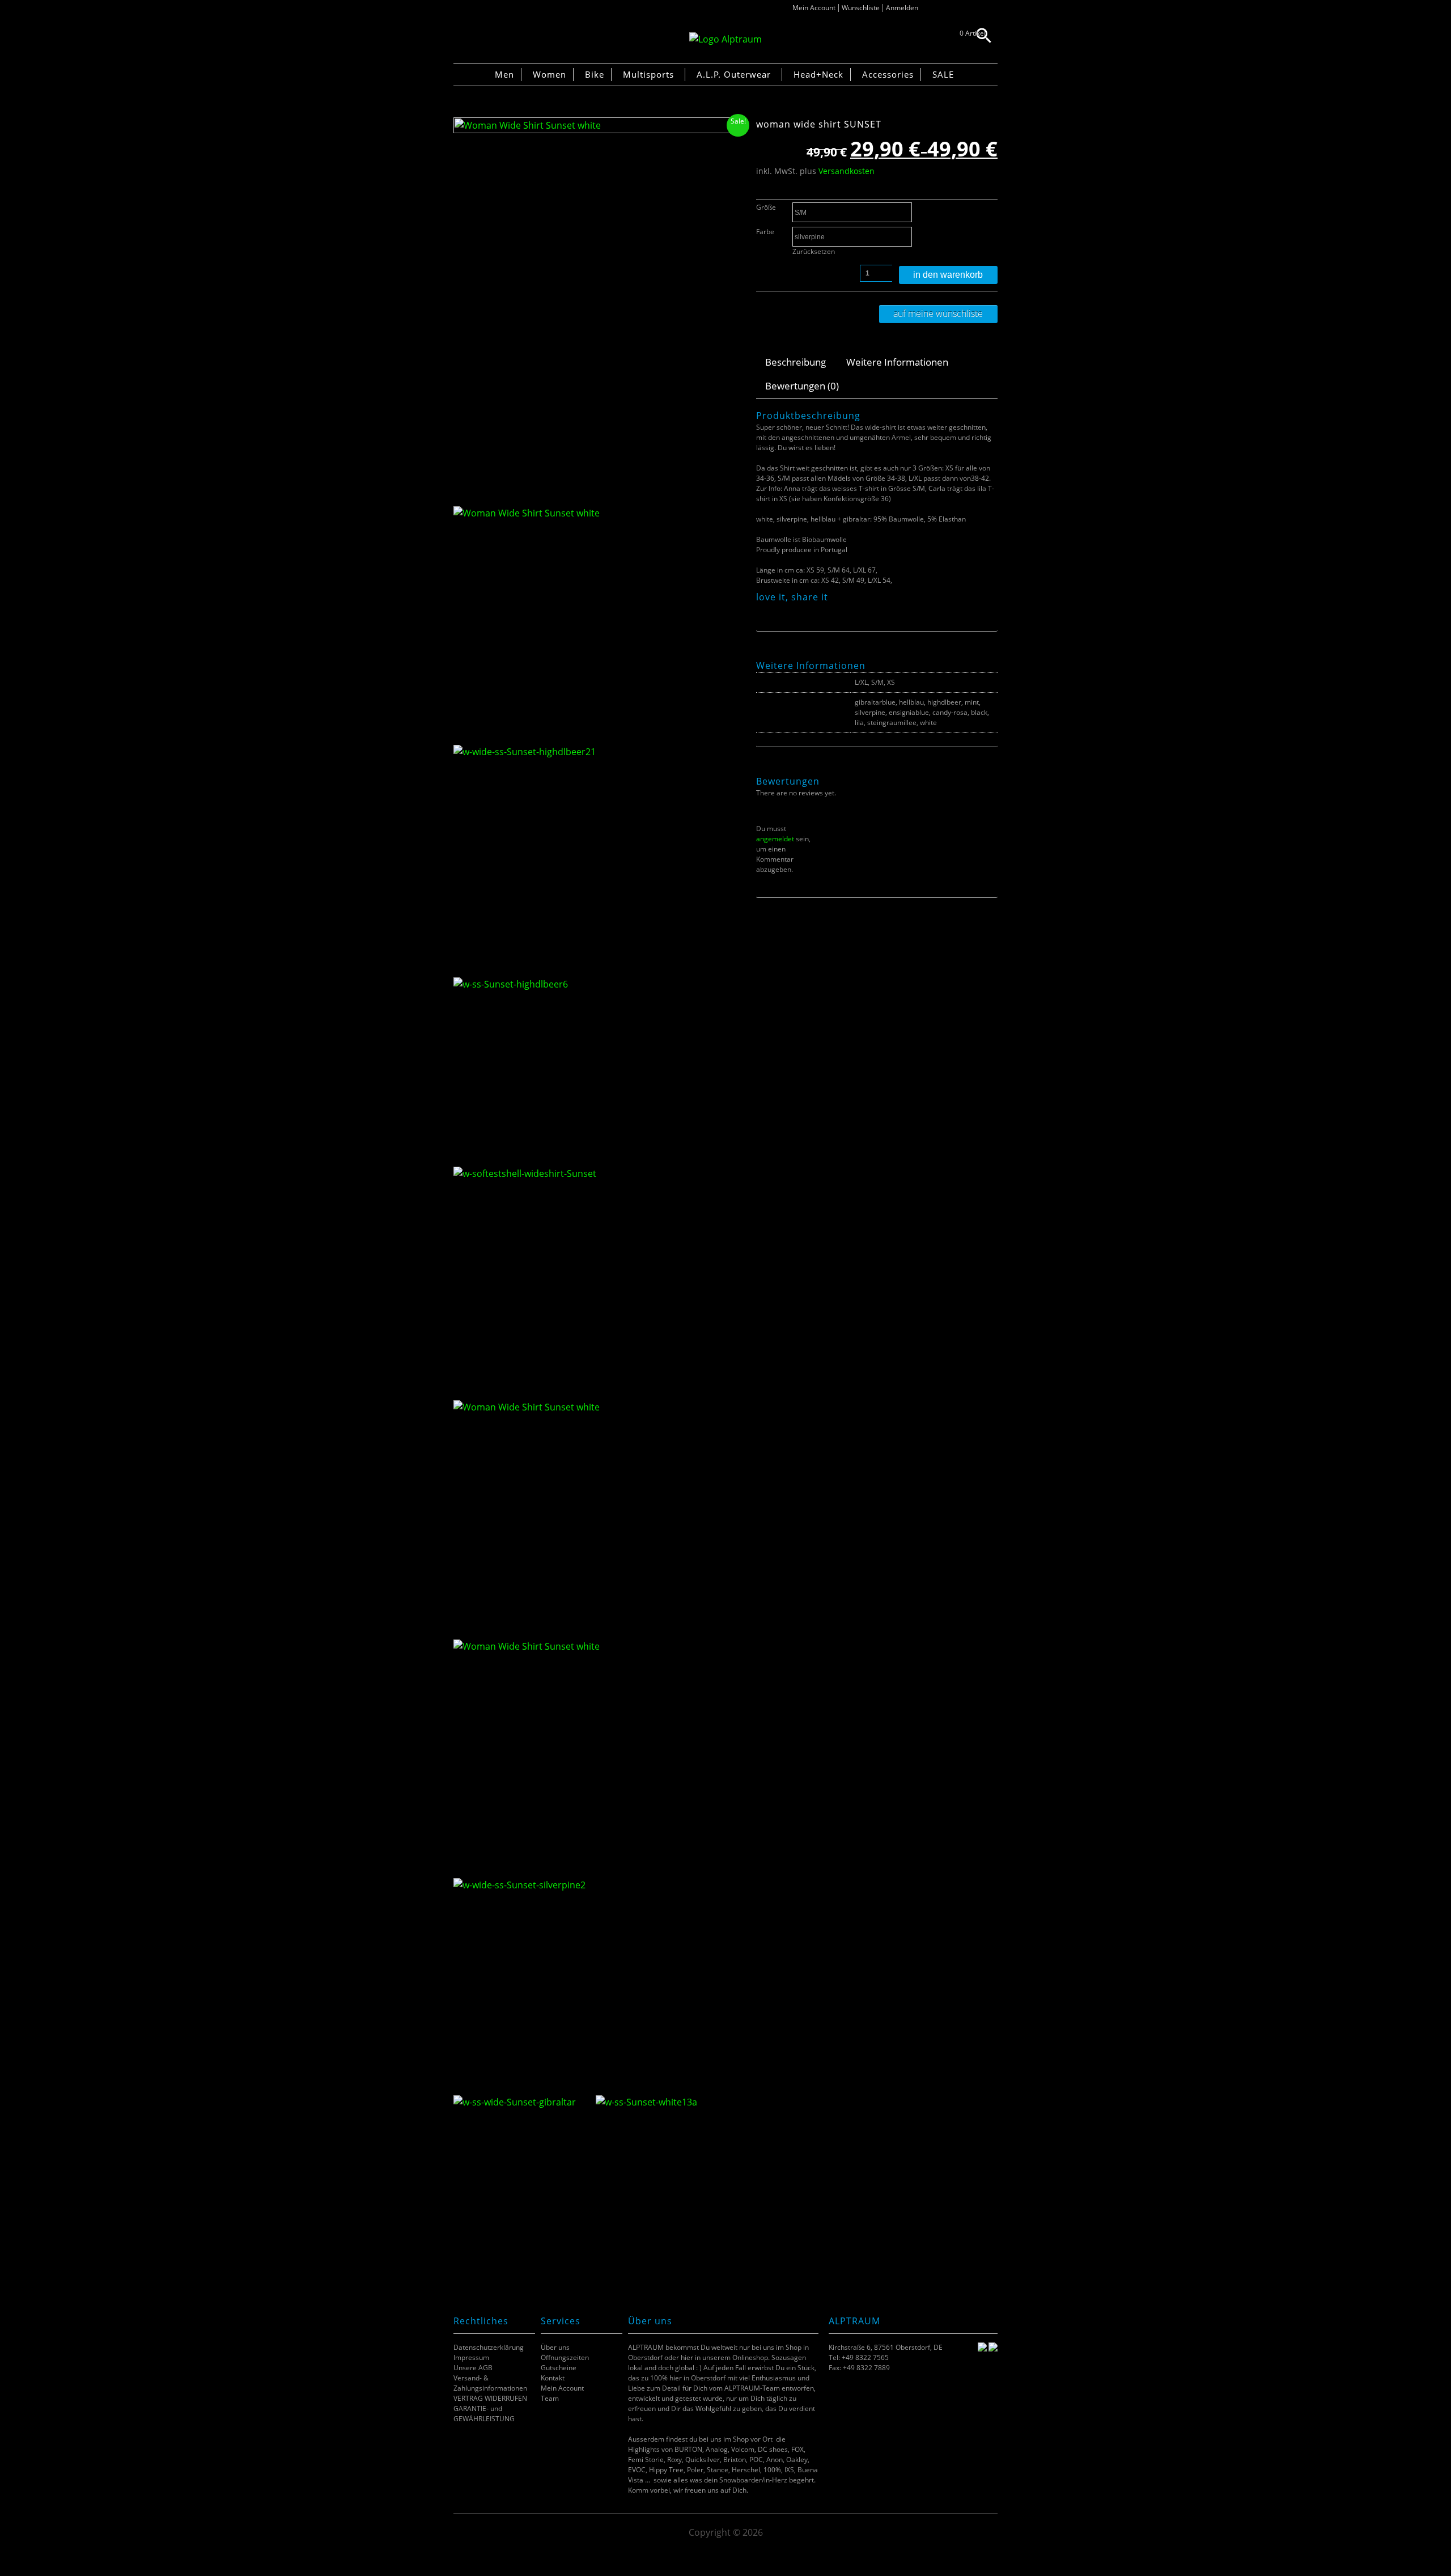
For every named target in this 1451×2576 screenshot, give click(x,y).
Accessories (888, 74)
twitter (776, 610)
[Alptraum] (725, 39)
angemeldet (775, 839)
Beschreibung (795, 362)
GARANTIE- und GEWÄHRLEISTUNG (484, 2414)
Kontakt (553, 2378)
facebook (762, 610)
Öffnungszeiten (565, 2357)
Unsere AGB (473, 2368)
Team (550, 2398)
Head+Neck (818, 74)
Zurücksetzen (814, 251)
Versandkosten (847, 171)
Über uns (555, 2347)
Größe (766, 207)
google (805, 610)
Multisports (648, 74)
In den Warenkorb (948, 275)
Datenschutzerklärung (489, 2347)
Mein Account (814, 8)
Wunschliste (861, 8)
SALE (943, 74)
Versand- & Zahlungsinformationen (490, 2383)
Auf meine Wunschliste (938, 313)
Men (504, 74)
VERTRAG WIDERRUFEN (490, 2398)
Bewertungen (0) (802, 386)
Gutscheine (559, 2368)
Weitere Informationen (897, 362)
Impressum (471, 2357)
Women (550, 74)
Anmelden (902, 8)
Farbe (765, 232)
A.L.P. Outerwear (734, 74)
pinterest (790, 610)
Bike (595, 74)
